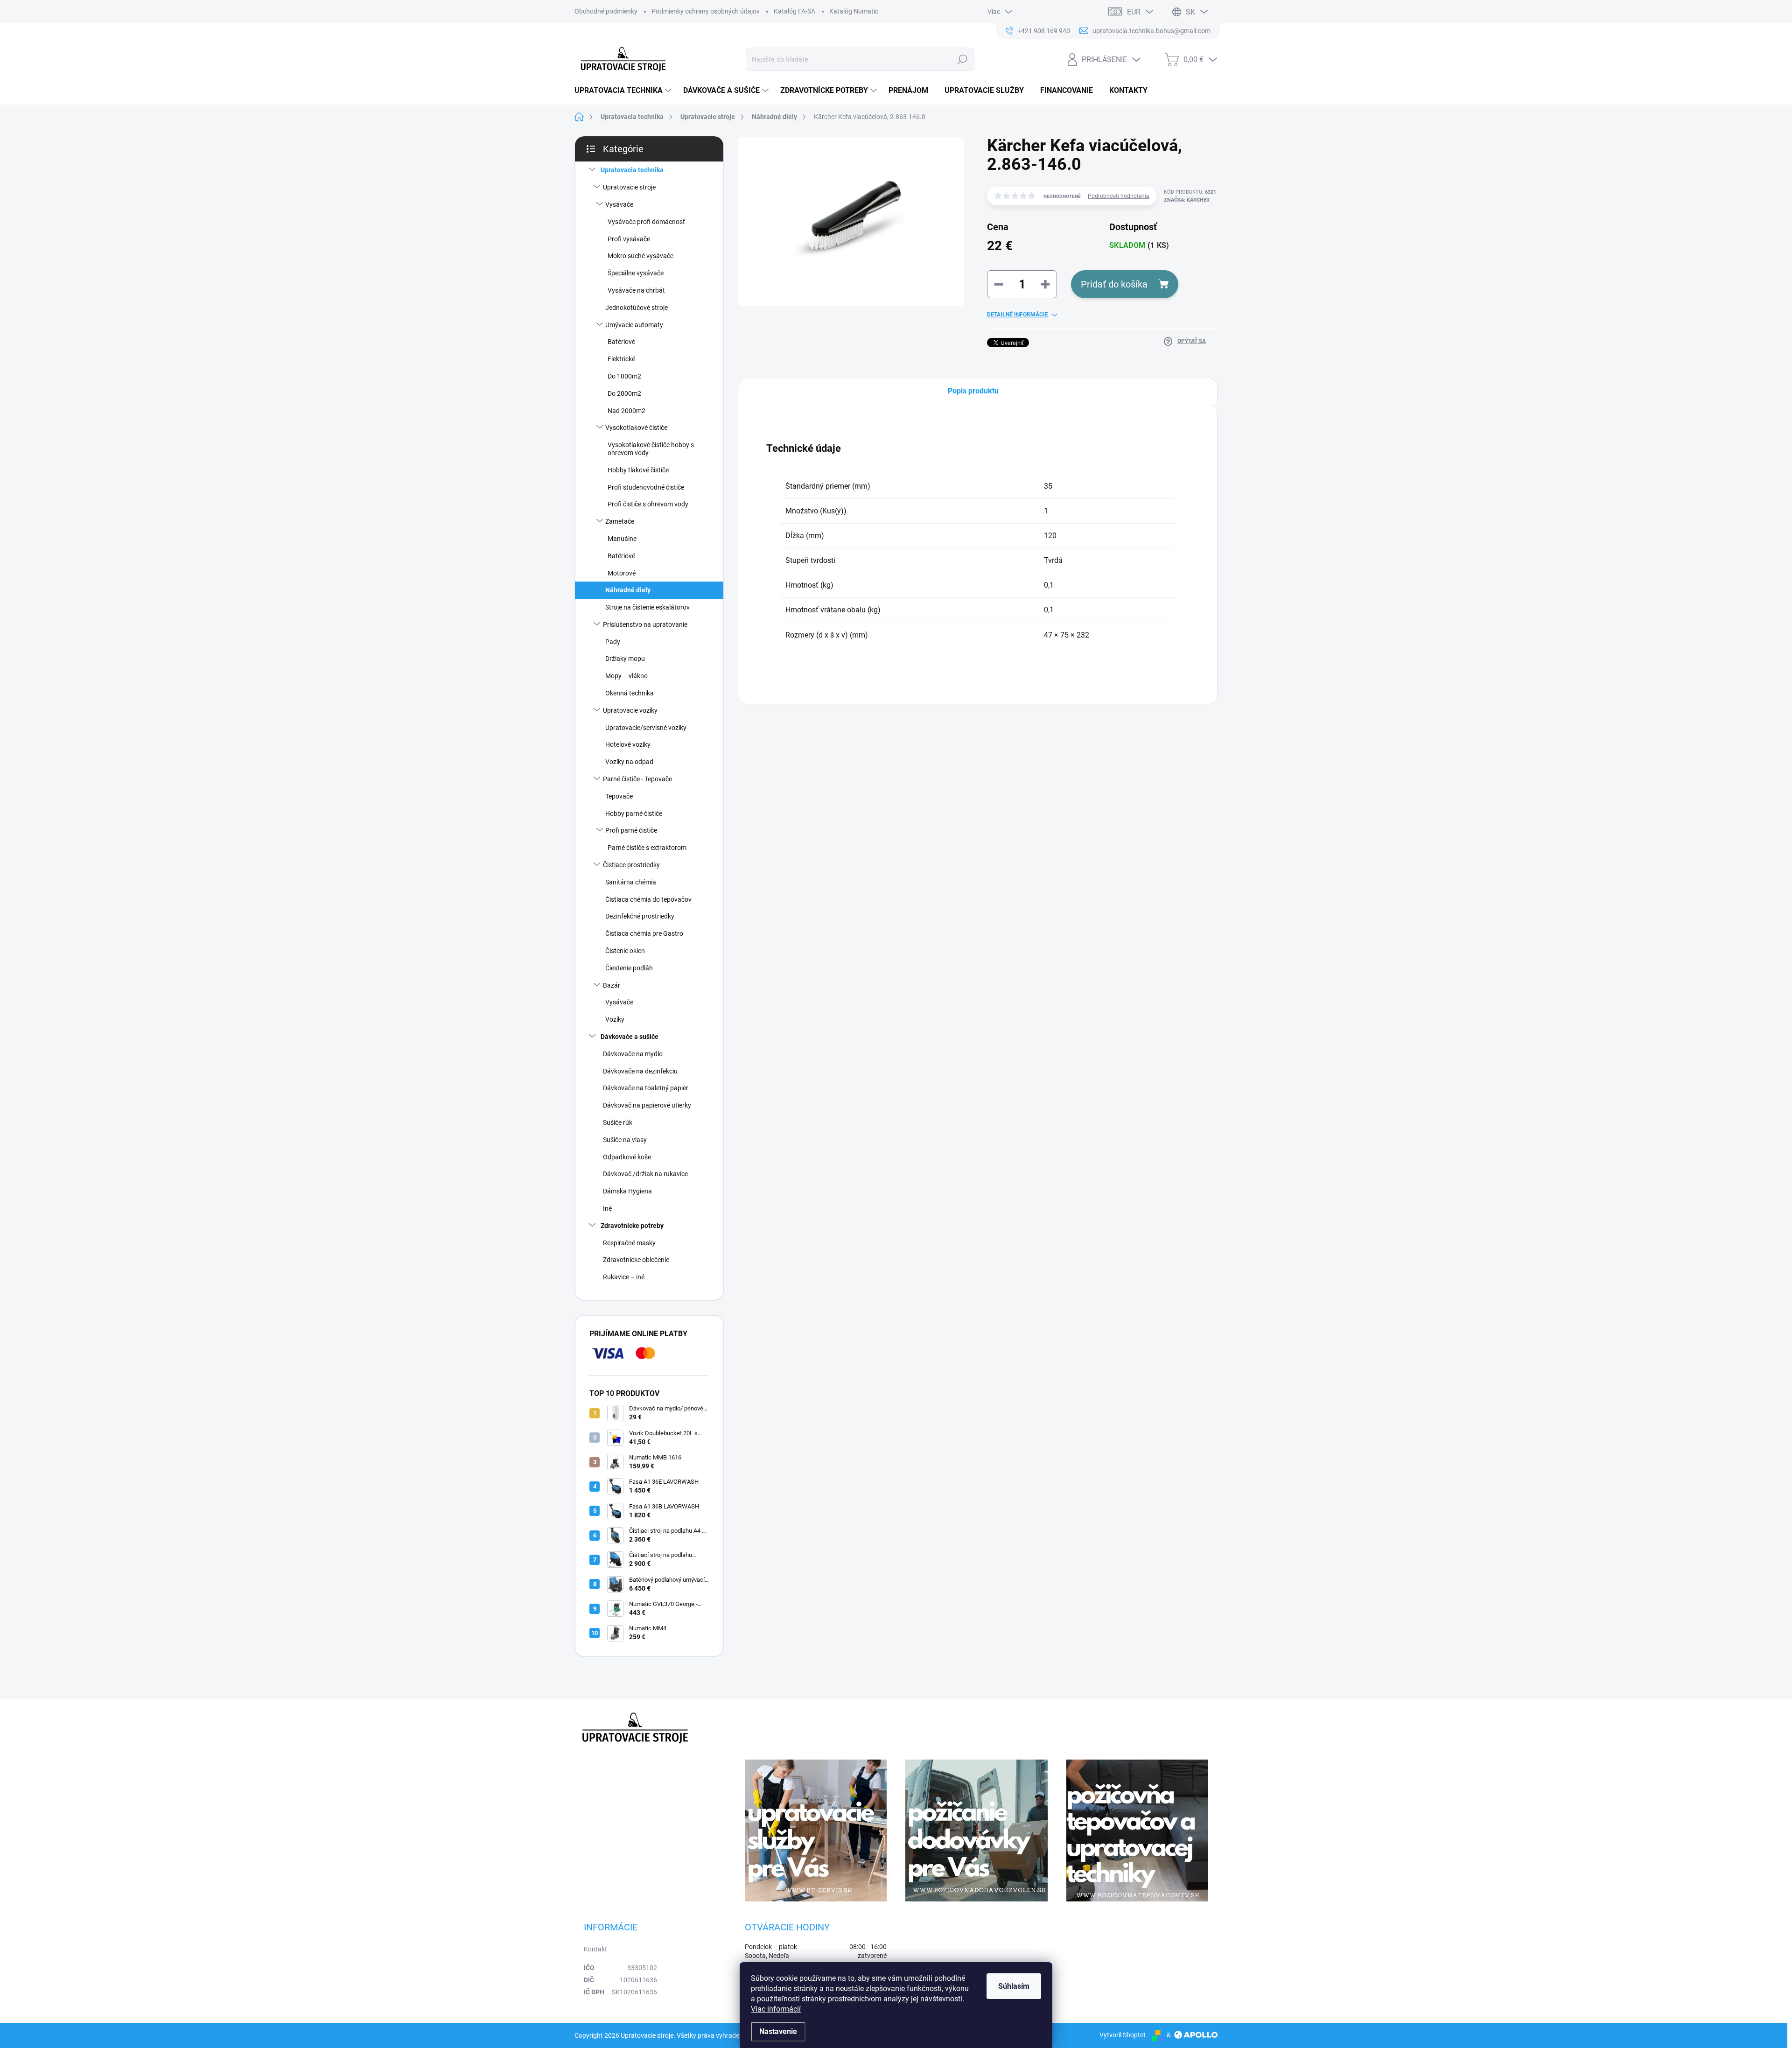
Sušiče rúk (618, 1122)
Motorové (622, 573)
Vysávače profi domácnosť (646, 222)
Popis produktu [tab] (973, 391)
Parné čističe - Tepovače (637, 779)
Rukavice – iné (624, 1277)
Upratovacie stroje (629, 187)
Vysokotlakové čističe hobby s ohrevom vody (651, 449)
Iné (607, 1208)
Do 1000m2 (624, 376)
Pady (613, 642)
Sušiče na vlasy (625, 1140)
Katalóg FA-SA (794, 11)
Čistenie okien (625, 951)
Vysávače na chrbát (636, 290)
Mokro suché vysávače (640, 256)
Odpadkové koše (627, 1157)
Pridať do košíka (1114, 284)
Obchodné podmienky (606, 11)
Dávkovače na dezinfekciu (640, 1071)
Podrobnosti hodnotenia (1119, 196)
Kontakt (595, 1949)
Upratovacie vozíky (630, 710)
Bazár (612, 985)
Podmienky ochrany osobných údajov (706, 11)
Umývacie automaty (634, 325)
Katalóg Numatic (854, 11)
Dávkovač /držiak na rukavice (645, 1174)
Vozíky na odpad (629, 762)
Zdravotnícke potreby (632, 1226)
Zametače (620, 521)
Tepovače (619, 796)
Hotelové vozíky (628, 744)
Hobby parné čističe (634, 814)
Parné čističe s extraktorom (647, 848)
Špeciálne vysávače (636, 273)
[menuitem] (624, 91)
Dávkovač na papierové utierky (647, 1105)
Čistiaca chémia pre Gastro (644, 933)
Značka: (1187, 200)
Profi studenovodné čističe (646, 487)
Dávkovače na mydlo (633, 1054)
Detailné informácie (1018, 315)
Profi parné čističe (631, 830)
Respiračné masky (629, 1243)
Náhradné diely (628, 590)
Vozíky (615, 1019)
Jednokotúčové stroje (637, 308)
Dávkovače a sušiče (630, 1037)
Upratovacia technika (632, 170)
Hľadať (962, 59)
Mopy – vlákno (626, 676)
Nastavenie (778, 2031)
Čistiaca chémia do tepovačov (648, 899)
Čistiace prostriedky (631, 865)
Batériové (621, 342)
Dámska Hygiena (627, 1191)
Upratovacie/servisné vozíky (646, 728)
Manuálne (622, 539)
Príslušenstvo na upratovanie (645, 624)
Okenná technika (630, 693)
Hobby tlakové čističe (638, 470)
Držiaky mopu (625, 659)
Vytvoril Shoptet (1123, 2035)
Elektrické (621, 359)
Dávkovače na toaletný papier (646, 1088)
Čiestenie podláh (629, 968)
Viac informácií (776, 2009)
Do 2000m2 (624, 393)
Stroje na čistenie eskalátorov (647, 607)
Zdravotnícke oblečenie (636, 1260)
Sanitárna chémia (631, 882)
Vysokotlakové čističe (636, 428)
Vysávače (619, 204)
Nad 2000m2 (626, 411)
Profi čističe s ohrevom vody (648, 504)
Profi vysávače (629, 239)
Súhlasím (1014, 1986)
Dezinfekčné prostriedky (640, 916)
